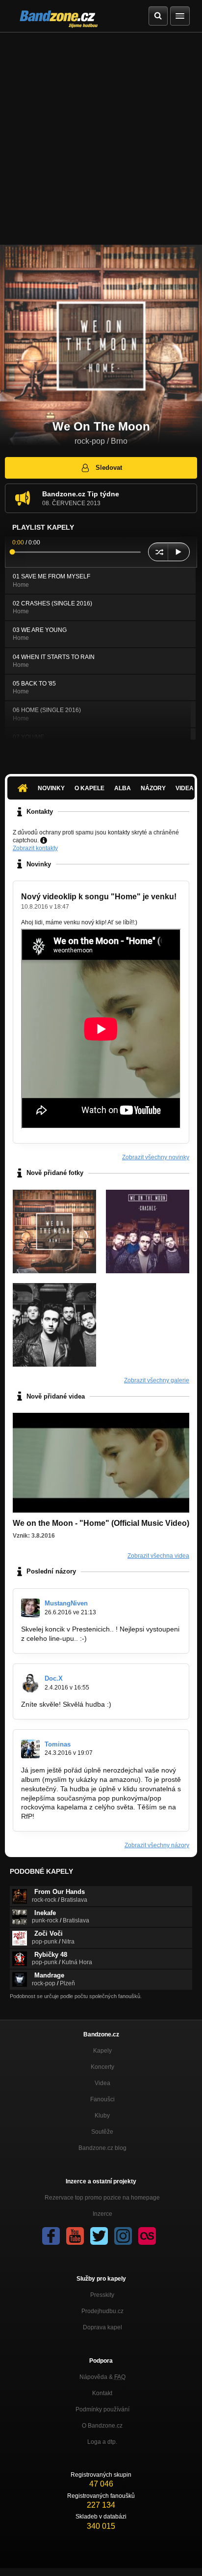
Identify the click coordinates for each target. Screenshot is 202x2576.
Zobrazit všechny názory (157, 1845)
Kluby (102, 2116)
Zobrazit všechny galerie (157, 1380)
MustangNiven (66, 1603)
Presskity (102, 2295)
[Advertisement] (101, 139)
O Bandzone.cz (102, 2426)
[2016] (54, 1325)
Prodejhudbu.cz (102, 2311)
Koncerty (102, 2067)
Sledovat (109, 468)
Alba (123, 788)
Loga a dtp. (102, 2442)
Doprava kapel (102, 2327)
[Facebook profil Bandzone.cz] (51, 2236)
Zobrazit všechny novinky (156, 1157)
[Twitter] (99, 2236)
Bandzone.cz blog (102, 2148)
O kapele (89, 788)
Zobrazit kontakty (35, 848)
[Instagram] (123, 2236)
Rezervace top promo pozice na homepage (102, 2198)
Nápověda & (102, 2377)
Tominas (58, 1744)
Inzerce (102, 2214)
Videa (102, 2083)
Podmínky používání (102, 2409)
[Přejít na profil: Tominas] (30, 1749)
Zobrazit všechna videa (158, 1556)
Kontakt (102, 2393)
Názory (153, 788)
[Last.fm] (147, 2236)
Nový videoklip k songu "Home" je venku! (99, 897)
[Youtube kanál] (75, 2236)
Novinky (51, 788)
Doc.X (54, 1678)
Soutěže (102, 2132)
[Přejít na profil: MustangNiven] (30, 1608)
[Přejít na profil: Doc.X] (30, 1683)
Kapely (102, 2051)
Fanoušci (102, 2099)
